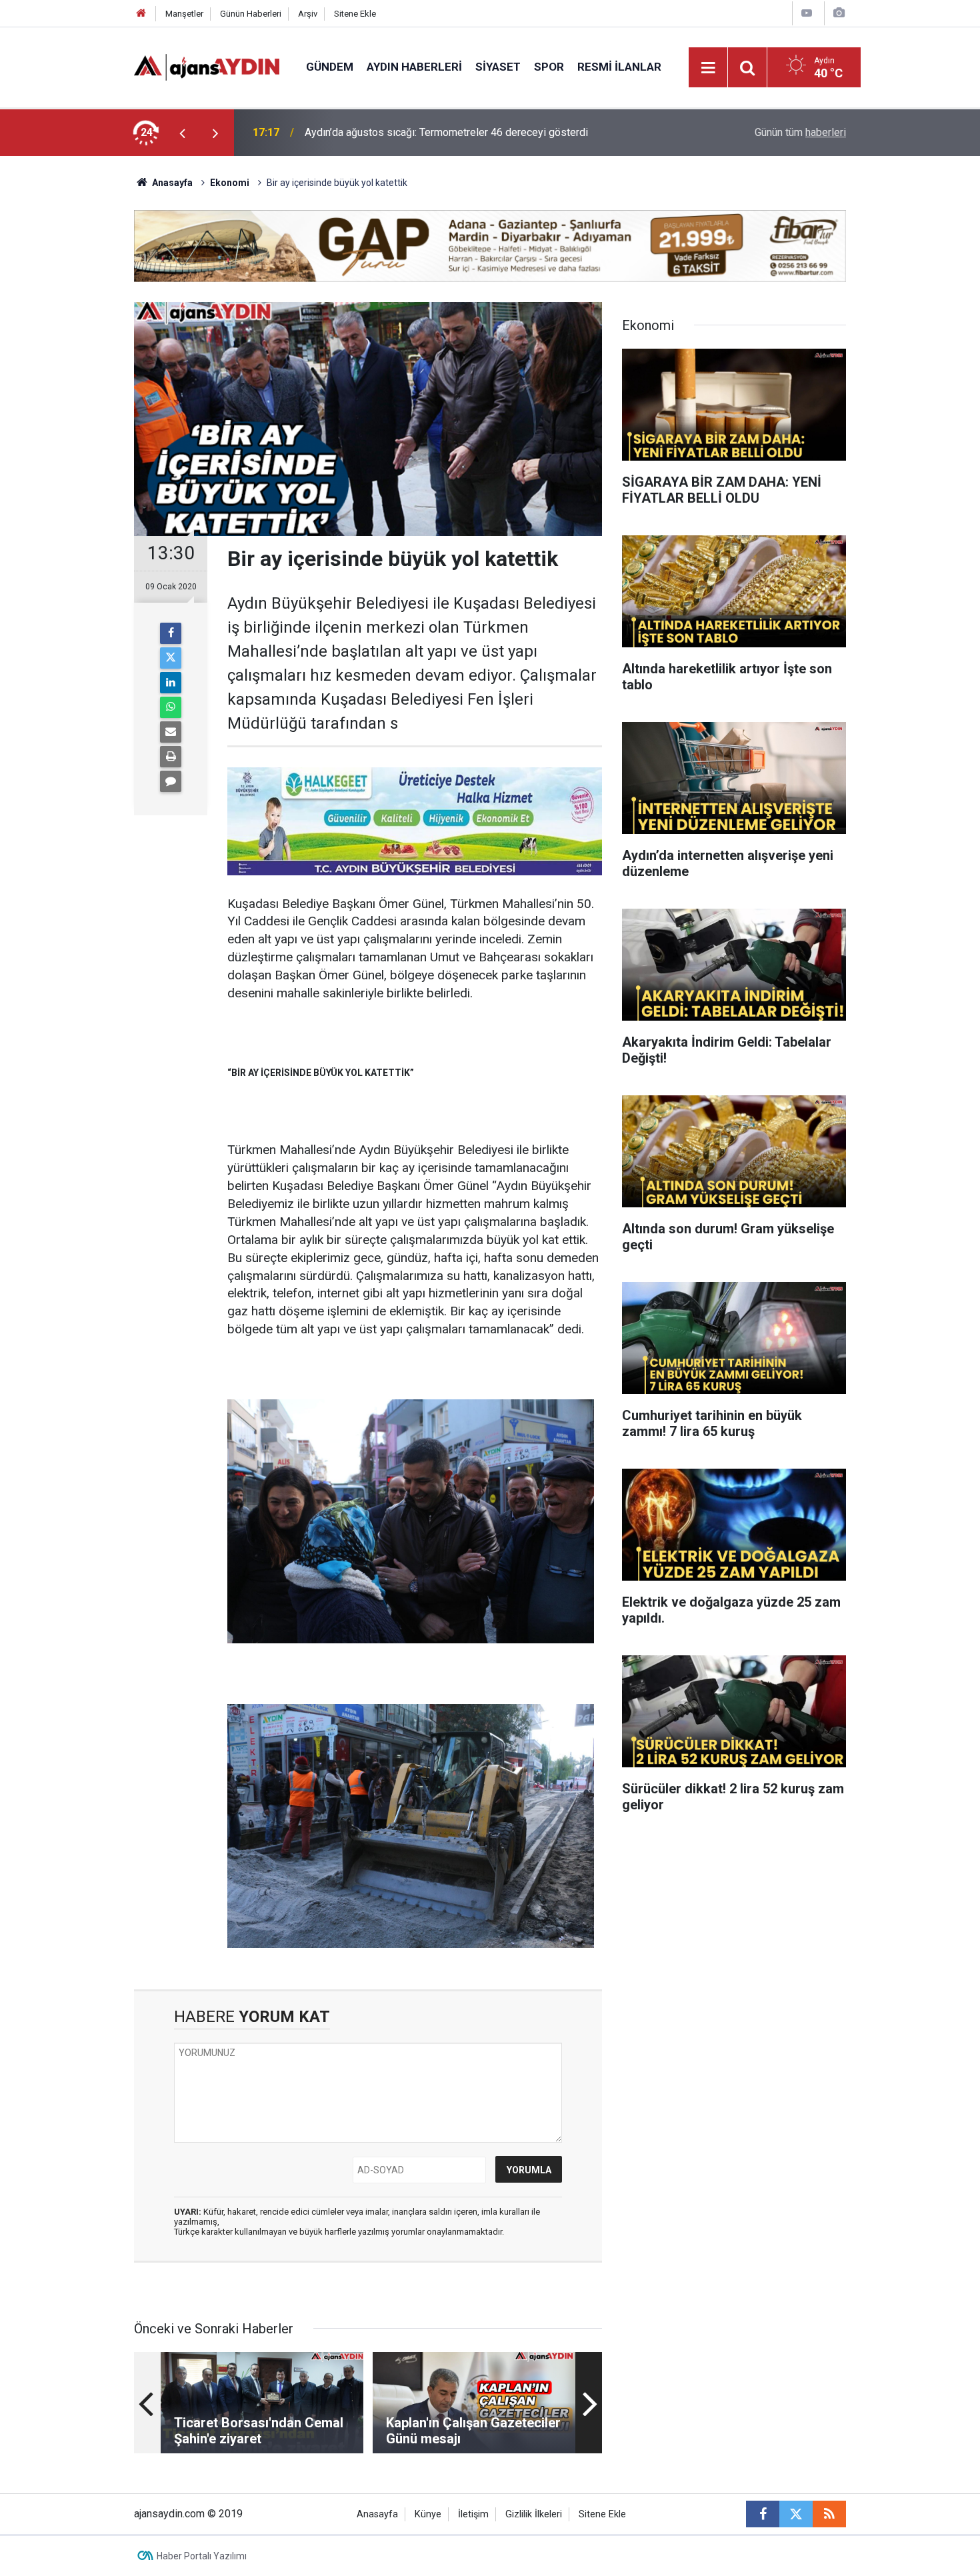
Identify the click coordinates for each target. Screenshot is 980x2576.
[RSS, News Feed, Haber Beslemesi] (829, 2514)
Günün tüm (800, 132)
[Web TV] (807, 13)
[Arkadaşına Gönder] (171, 732)
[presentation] (182, 133)
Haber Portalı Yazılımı (202, 2556)
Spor (549, 67)
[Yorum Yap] (171, 781)
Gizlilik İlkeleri (534, 2514)
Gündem (330, 67)
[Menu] (709, 68)
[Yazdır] (171, 757)
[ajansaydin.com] (207, 66)
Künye (428, 2514)
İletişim (473, 2514)
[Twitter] (171, 658)
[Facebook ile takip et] (763, 2514)
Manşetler (184, 14)
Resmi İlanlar (619, 67)
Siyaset (498, 67)
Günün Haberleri (251, 14)
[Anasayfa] (141, 14)
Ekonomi (230, 183)
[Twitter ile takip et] (796, 2514)
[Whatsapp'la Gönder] (171, 707)
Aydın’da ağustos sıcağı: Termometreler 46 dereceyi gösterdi (446, 132)
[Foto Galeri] (839, 13)
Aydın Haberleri (414, 67)
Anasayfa (171, 183)
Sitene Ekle (355, 14)
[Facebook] (171, 633)
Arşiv (308, 14)
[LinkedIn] (171, 683)
